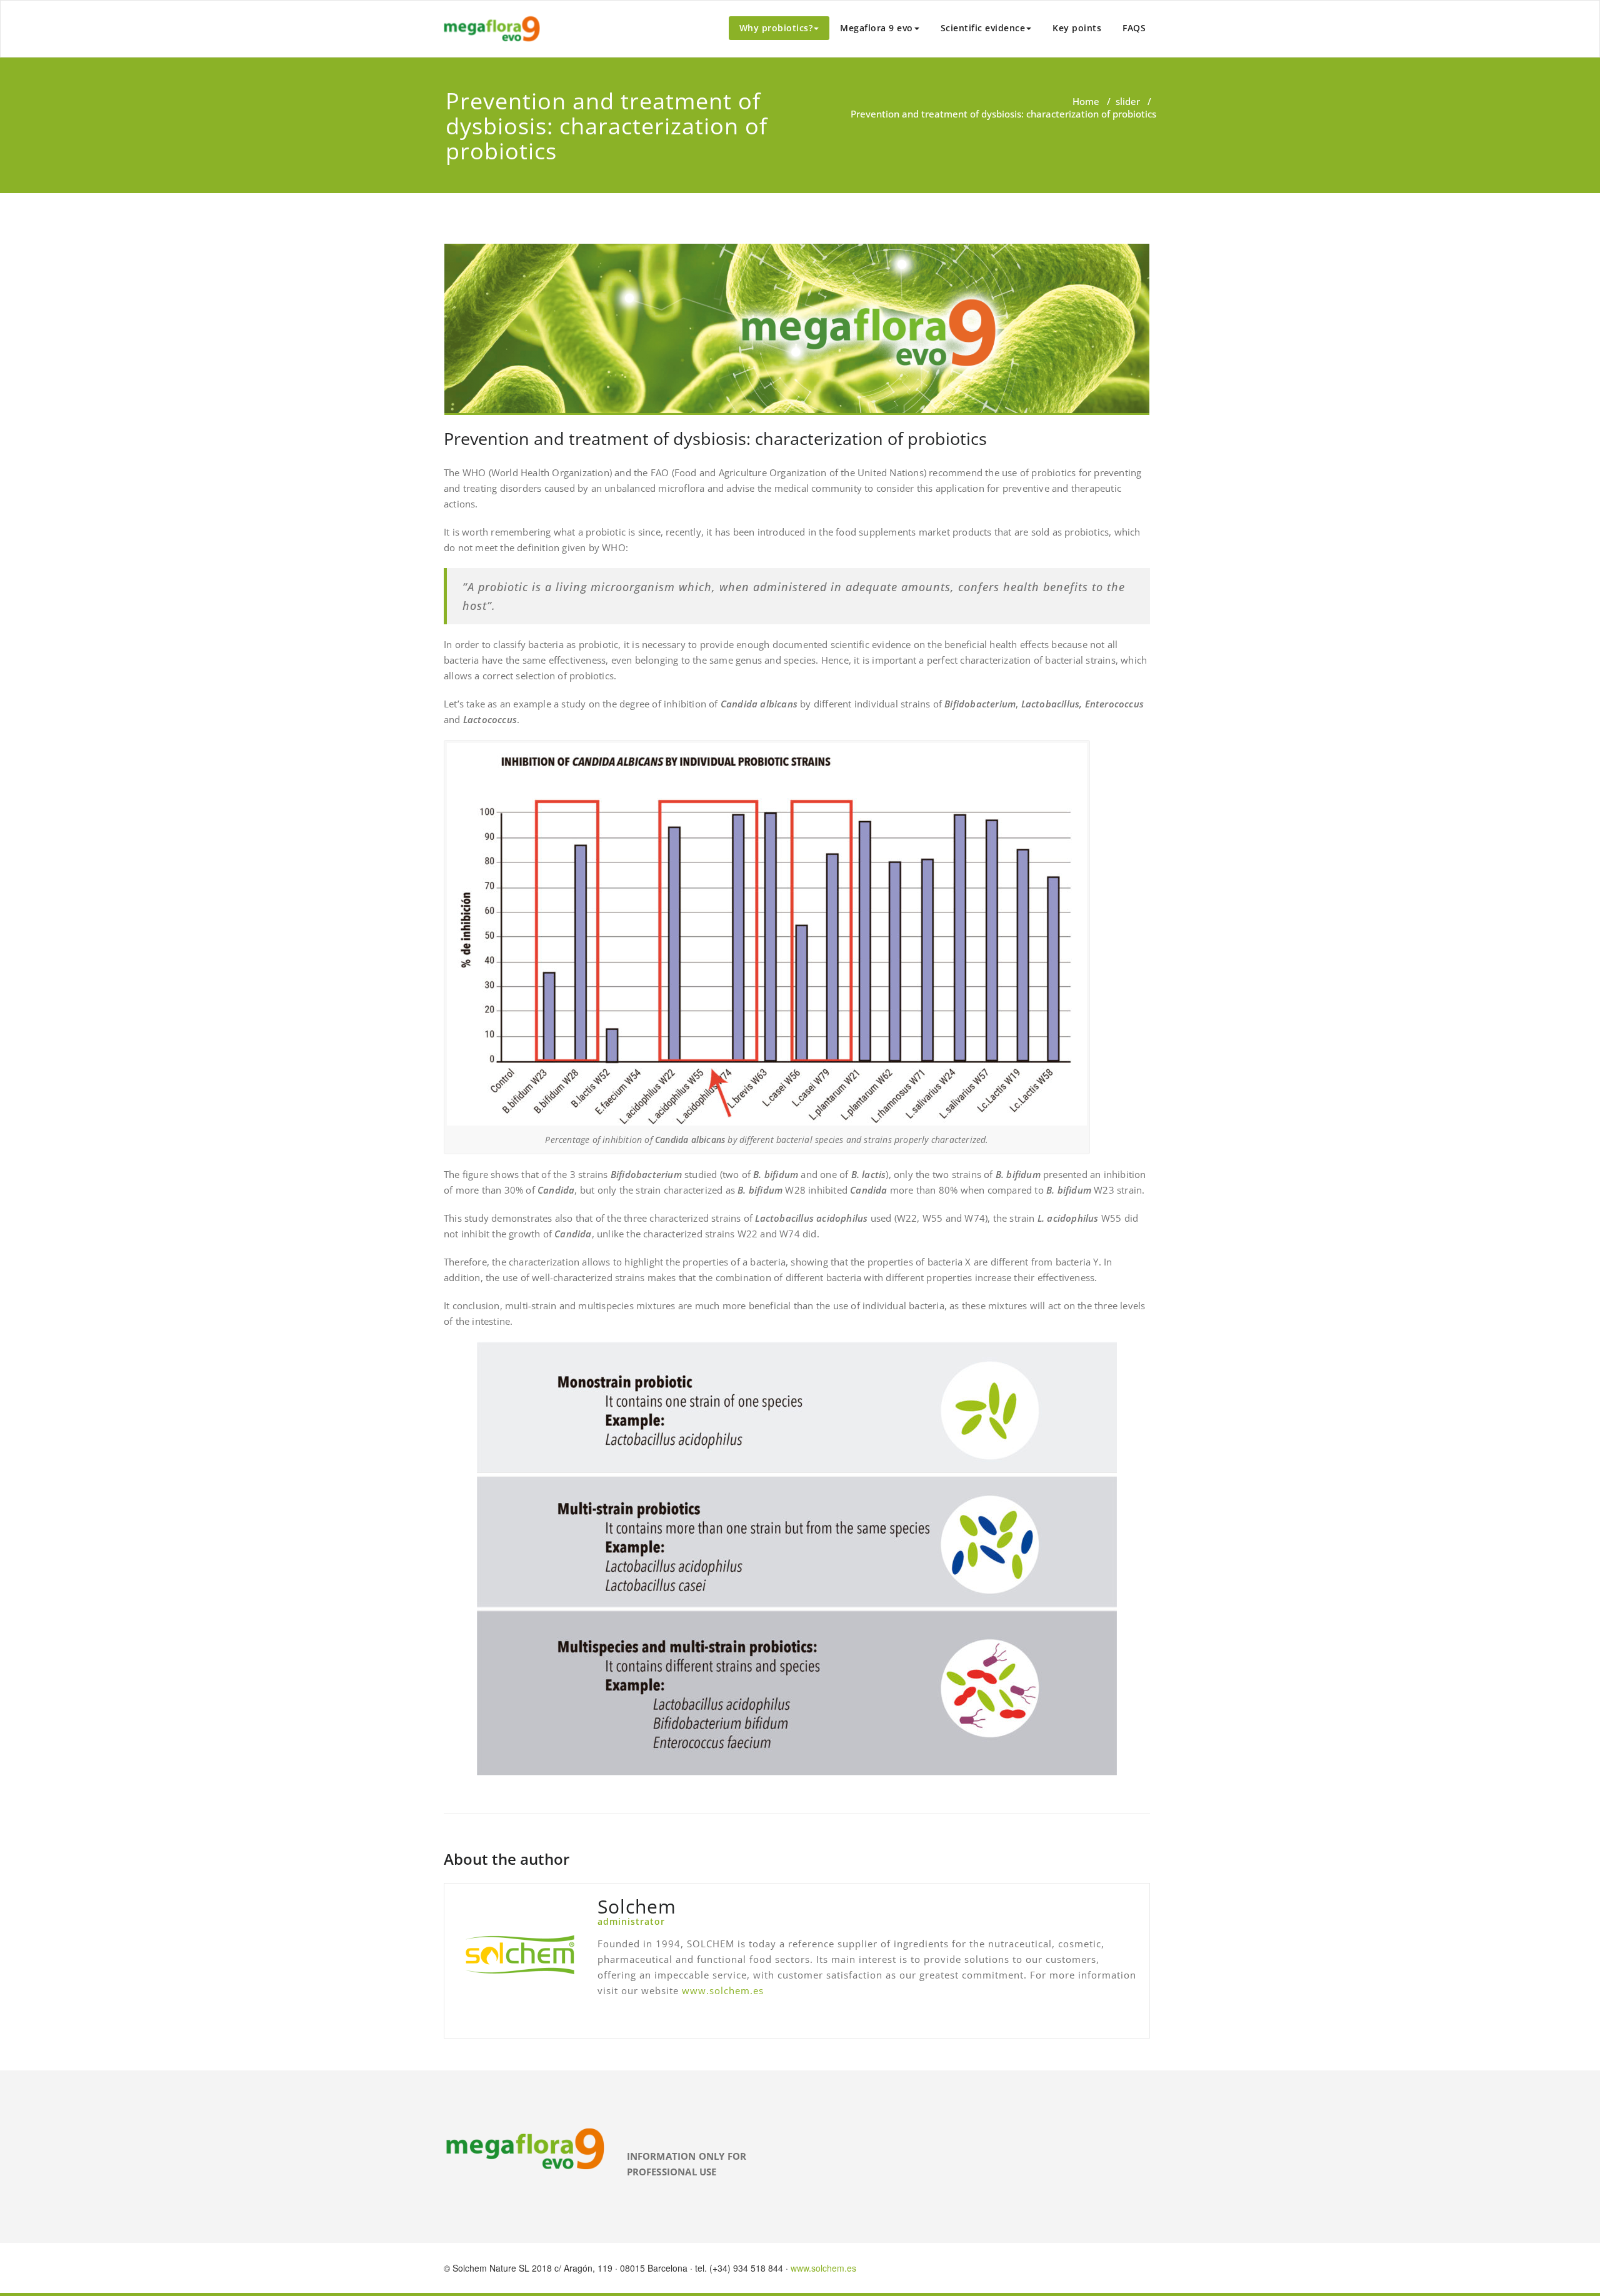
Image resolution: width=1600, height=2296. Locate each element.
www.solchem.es (723, 1990)
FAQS (1134, 28)
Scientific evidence (983, 28)
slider (1128, 101)
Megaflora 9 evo (877, 28)
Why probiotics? (776, 28)
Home (1086, 101)
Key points (1077, 28)
